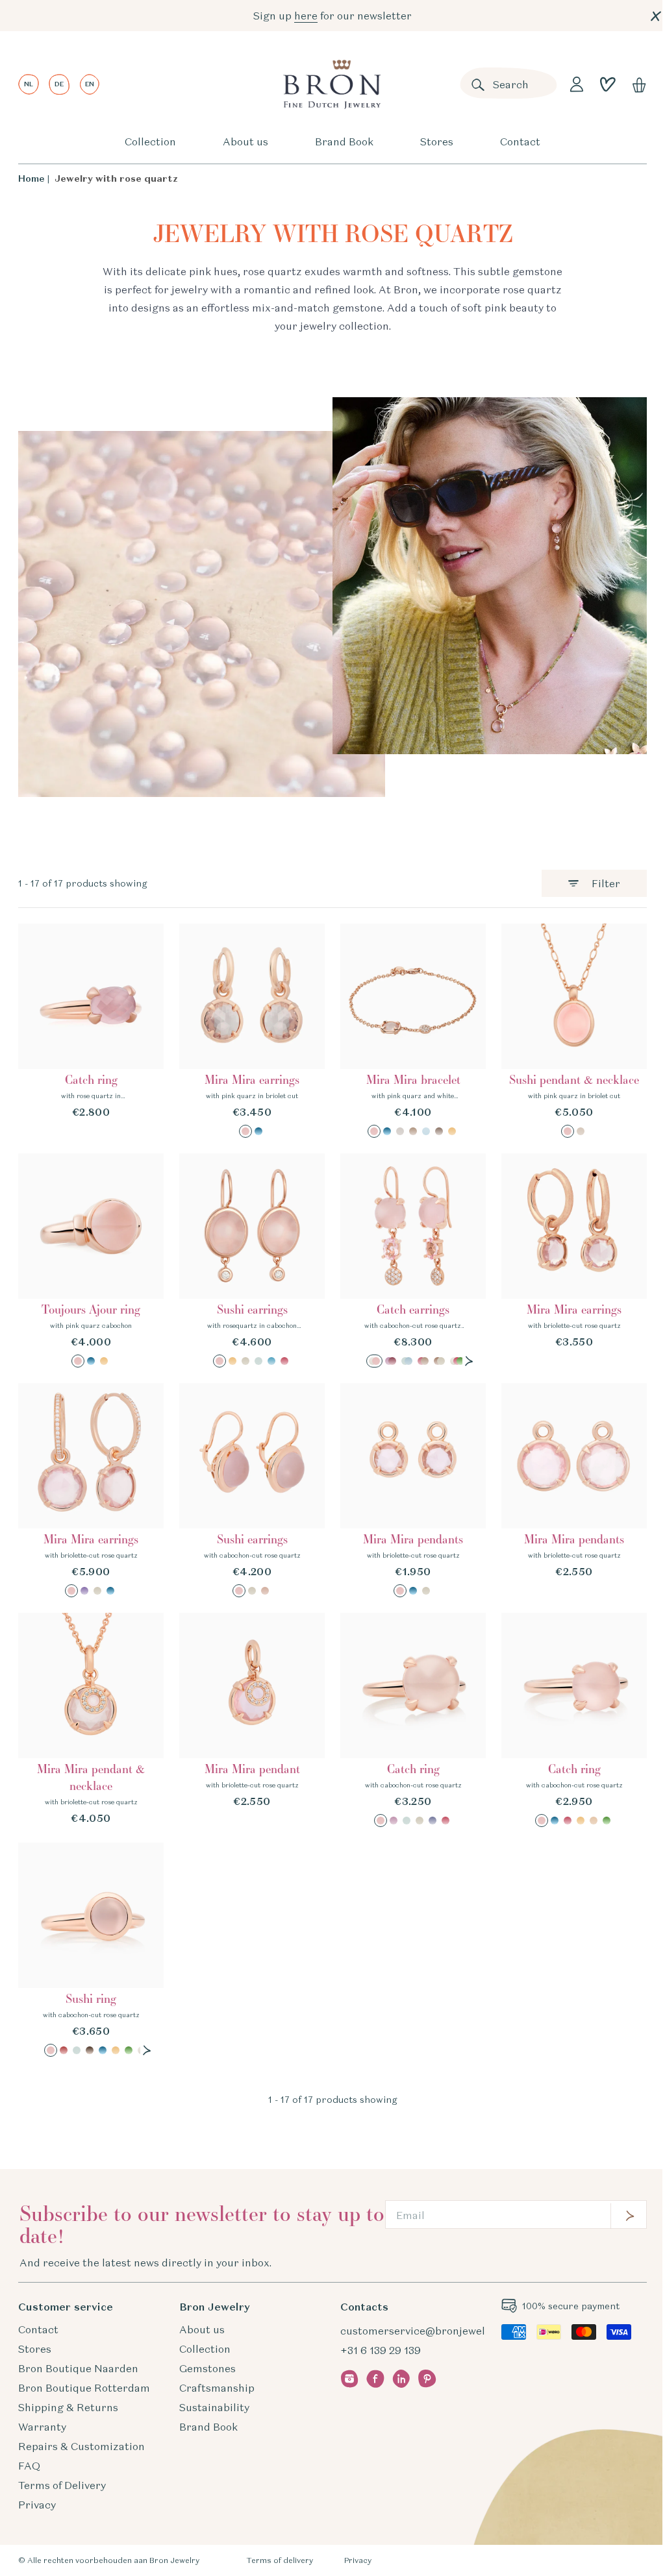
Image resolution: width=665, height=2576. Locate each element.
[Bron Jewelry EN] (332, 84)
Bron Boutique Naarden (78, 2368)
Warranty (42, 2427)
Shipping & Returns (68, 2407)
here (306, 16)
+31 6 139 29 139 (381, 2350)
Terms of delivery (280, 2560)
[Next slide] (469, 1361)
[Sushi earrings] (252, 1260)
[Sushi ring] (91, 1950)
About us (245, 141)
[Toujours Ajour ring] (91, 1260)
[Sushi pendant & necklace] (574, 1031)
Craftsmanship (217, 2388)
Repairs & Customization (82, 2446)
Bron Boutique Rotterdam (84, 2388)
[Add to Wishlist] (145, 942)
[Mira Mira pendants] (413, 1490)
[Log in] (577, 84)
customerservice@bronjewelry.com (429, 2331)
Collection (150, 141)
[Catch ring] (91, 1031)
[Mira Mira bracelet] (413, 1031)
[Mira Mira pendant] (252, 1720)
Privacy (37, 2505)
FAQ (29, 2466)
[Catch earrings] (413, 1260)
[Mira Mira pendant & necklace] (91, 1720)
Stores (437, 141)
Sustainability (214, 2407)
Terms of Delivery (62, 2485)
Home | (34, 178)
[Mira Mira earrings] (252, 1031)
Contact (520, 141)
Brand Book (344, 141)
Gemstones (207, 2368)
